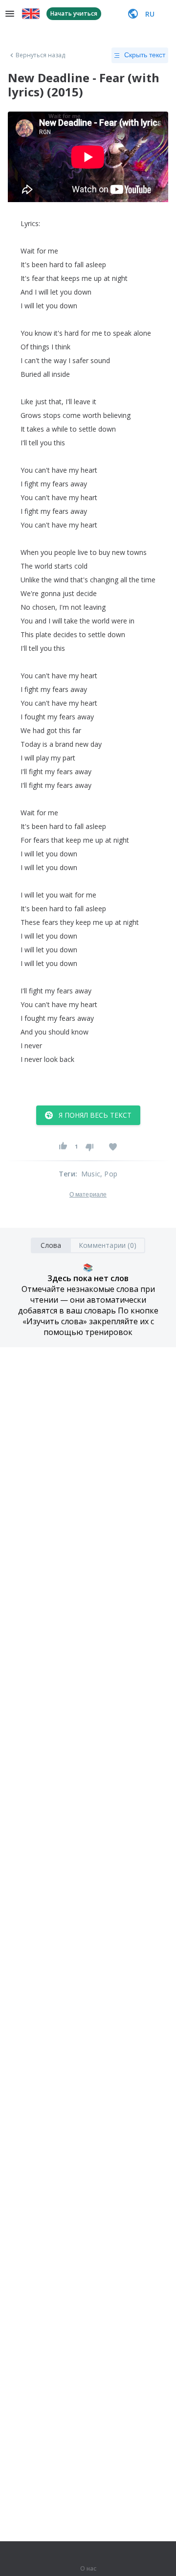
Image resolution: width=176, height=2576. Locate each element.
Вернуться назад (41, 55)
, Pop (109, 1174)
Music (91, 1174)
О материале (88, 1195)
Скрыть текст (145, 55)
